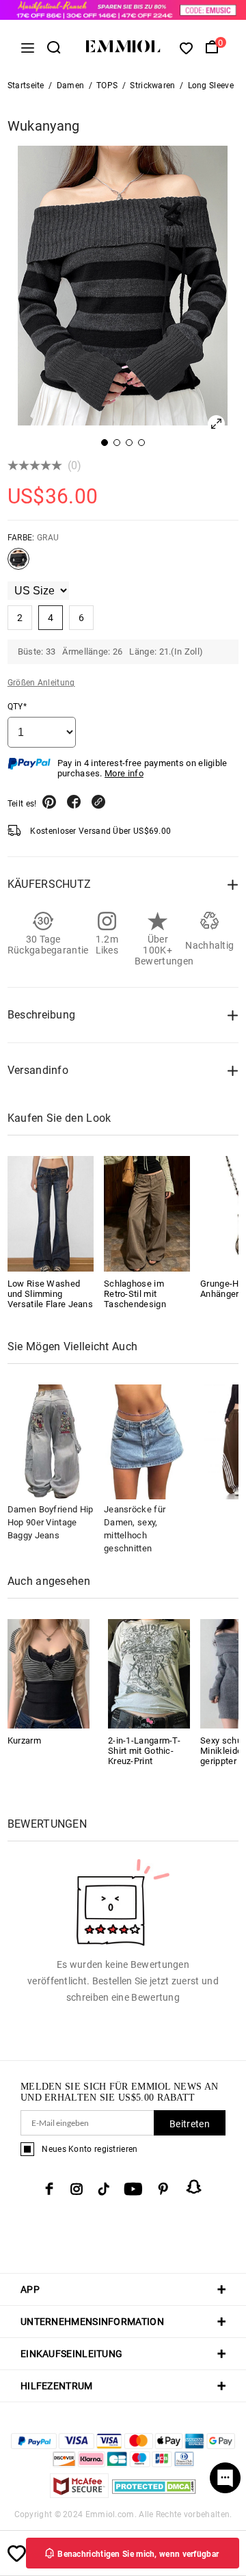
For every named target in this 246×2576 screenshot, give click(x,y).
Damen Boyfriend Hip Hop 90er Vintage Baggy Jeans (51, 1522)
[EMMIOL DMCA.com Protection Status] (154, 2494)
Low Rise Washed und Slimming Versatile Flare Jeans (50, 1294)
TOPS (107, 86)
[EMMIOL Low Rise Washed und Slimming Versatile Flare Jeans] (51, 1213)
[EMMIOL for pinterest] (163, 2189)
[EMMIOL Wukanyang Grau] (18, 564)
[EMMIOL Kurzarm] (49, 1673)
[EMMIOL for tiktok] (104, 2189)
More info (124, 773)
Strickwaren (152, 86)
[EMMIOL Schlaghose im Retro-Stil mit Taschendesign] (147, 1213)
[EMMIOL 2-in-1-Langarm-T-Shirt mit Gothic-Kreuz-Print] (149, 1673)
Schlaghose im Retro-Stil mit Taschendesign (135, 1294)
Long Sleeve (211, 86)
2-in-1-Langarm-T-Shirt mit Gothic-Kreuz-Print (144, 1751)
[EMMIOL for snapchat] (194, 2187)
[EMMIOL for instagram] (77, 2189)
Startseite (26, 86)
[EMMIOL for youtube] (133, 2189)
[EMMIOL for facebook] (49, 2189)
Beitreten (190, 2124)
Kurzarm (24, 1740)
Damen (71, 86)
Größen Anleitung (41, 683)
